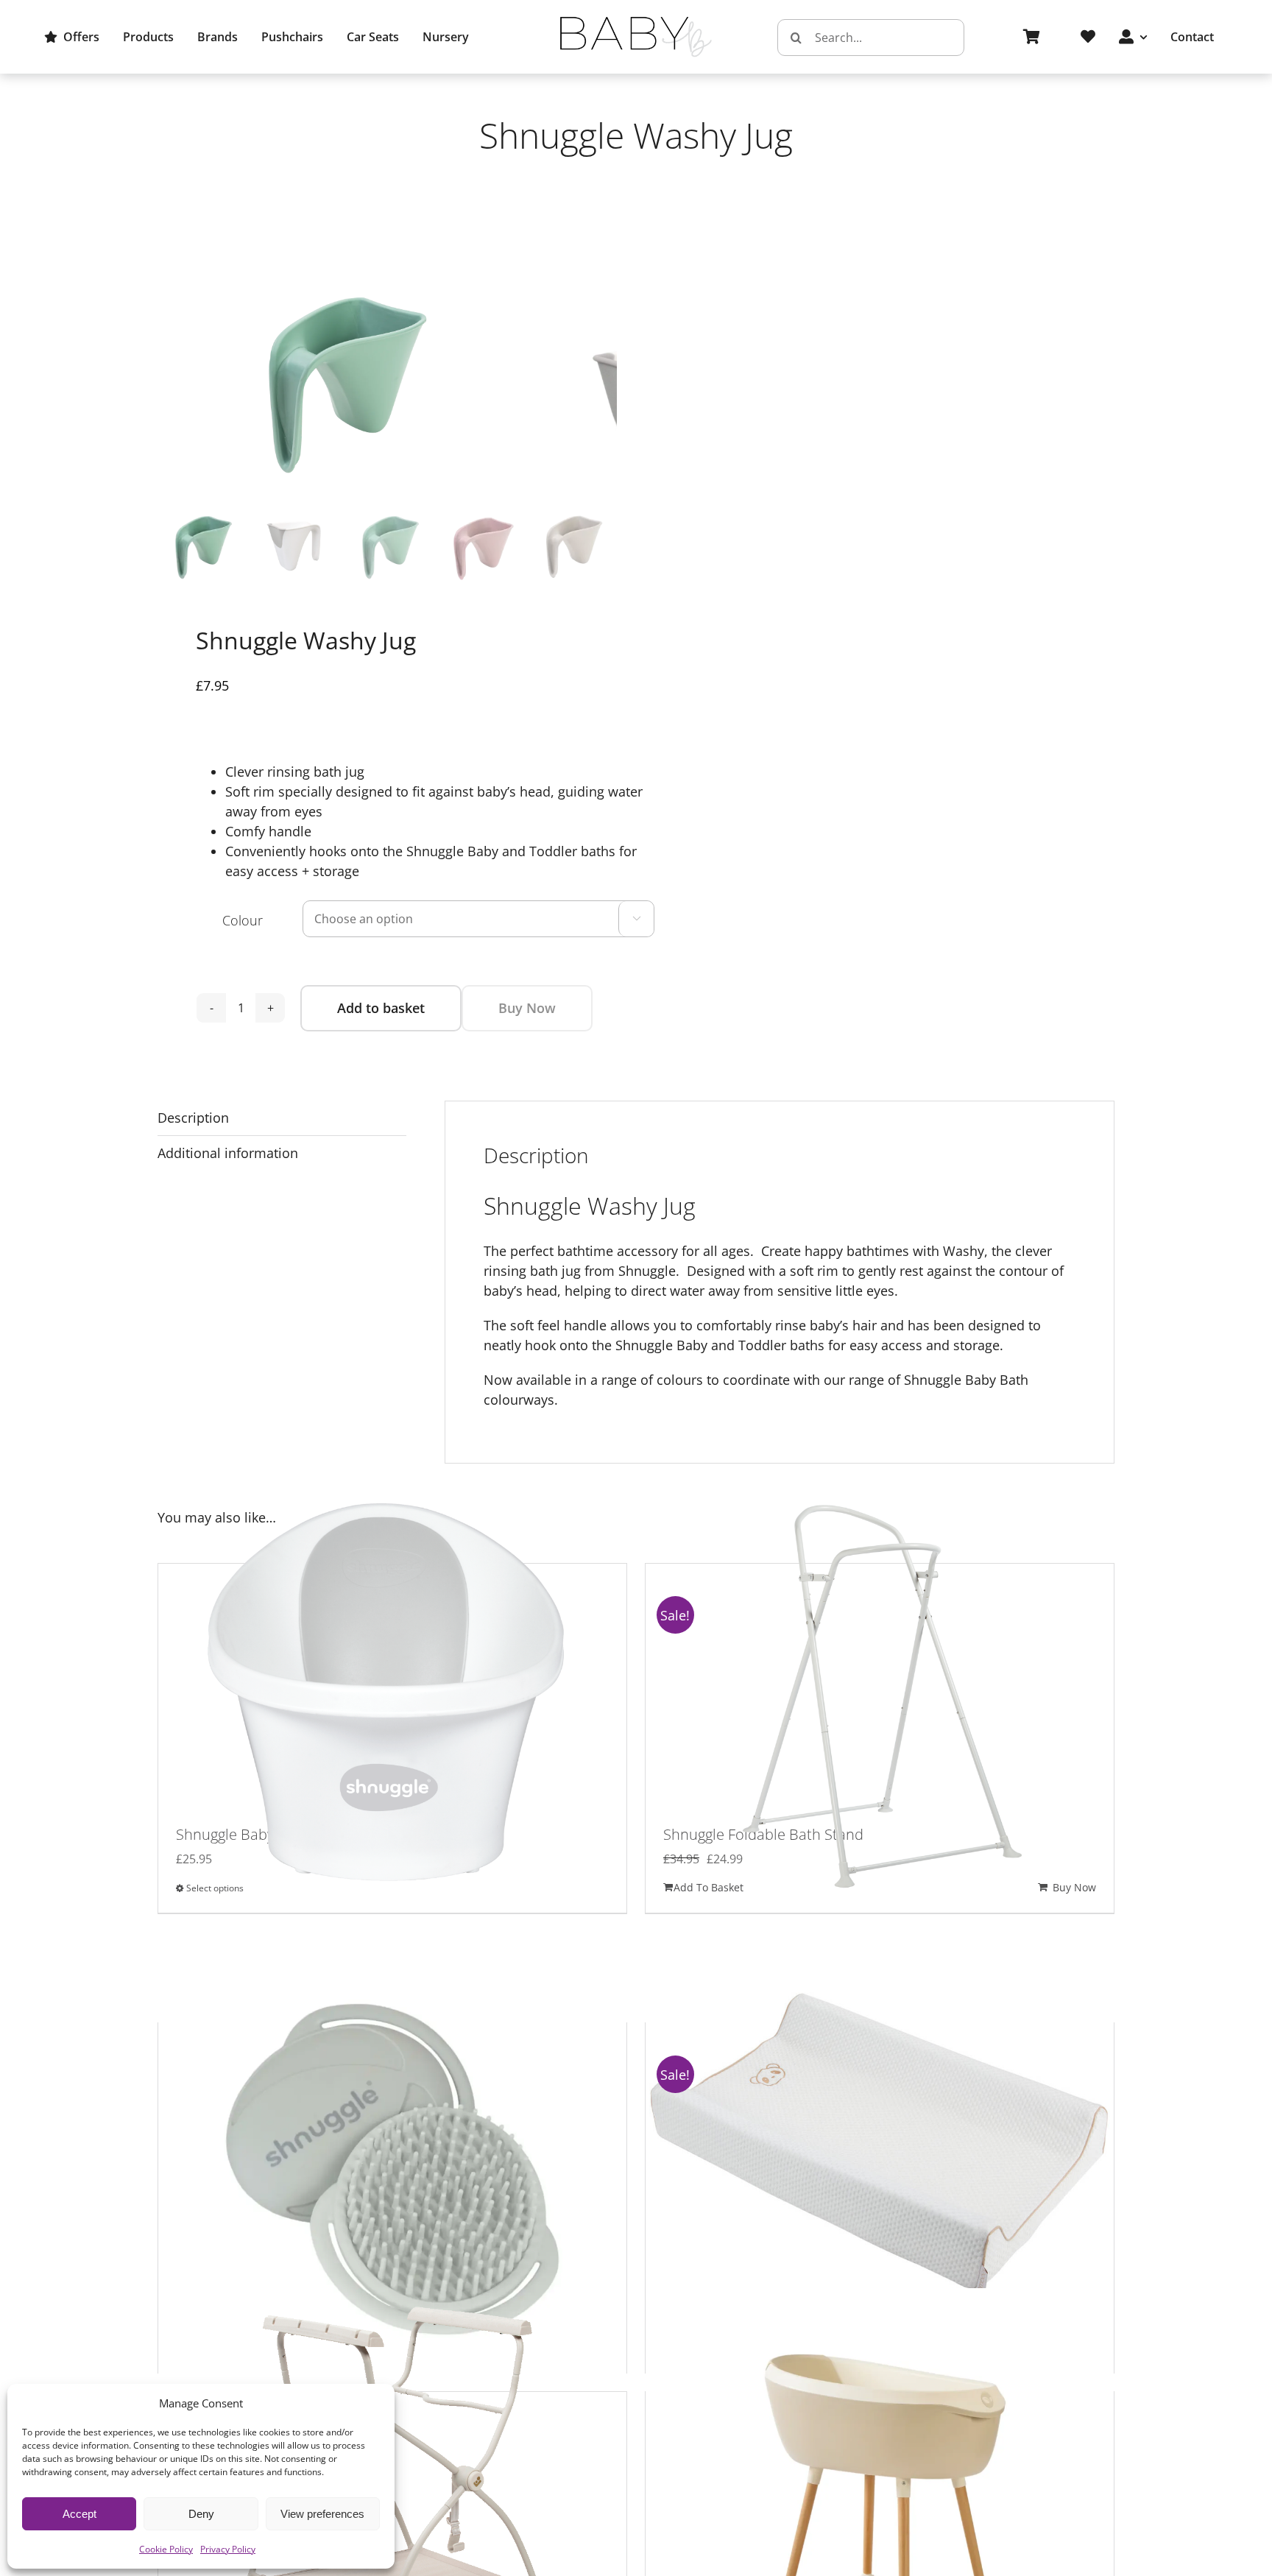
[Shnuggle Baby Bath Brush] (392, 2153)
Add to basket (381, 1008)
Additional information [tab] (228, 1153)
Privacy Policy (228, 2549)
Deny (201, 2514)
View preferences (322, 2514)
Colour (243, 920)
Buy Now (527, 1008)
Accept (79, 2514)
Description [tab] (193, 1118)
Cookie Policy (166, 2549)
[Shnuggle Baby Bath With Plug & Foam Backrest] (392, 1694)
